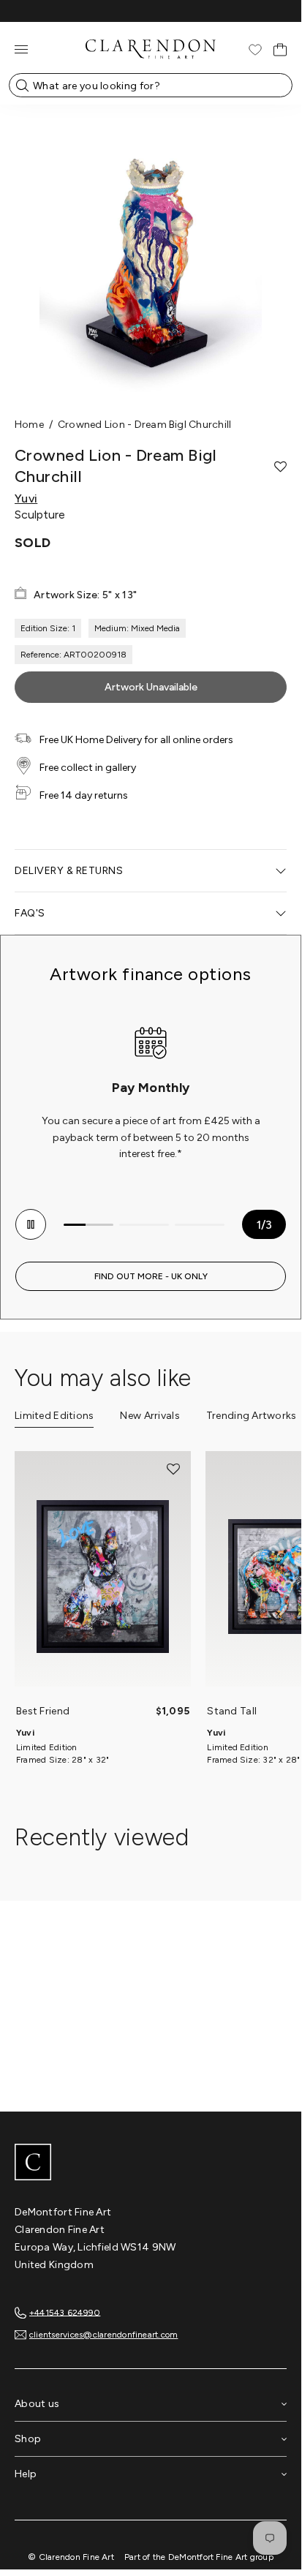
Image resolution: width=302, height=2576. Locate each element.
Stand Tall (232, 1711)
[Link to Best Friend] (103, 1576)
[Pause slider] (31, 1224)
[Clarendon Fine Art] (151, 2163)
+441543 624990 (65, 2312)
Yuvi (26, 499)
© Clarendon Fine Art (71, 2557)
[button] (280, 467)
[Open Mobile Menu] (21, 49)
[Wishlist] (255, 50)
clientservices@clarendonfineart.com (103, 2335)
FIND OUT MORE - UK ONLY (151, 1276)
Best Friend (43, 1711)
